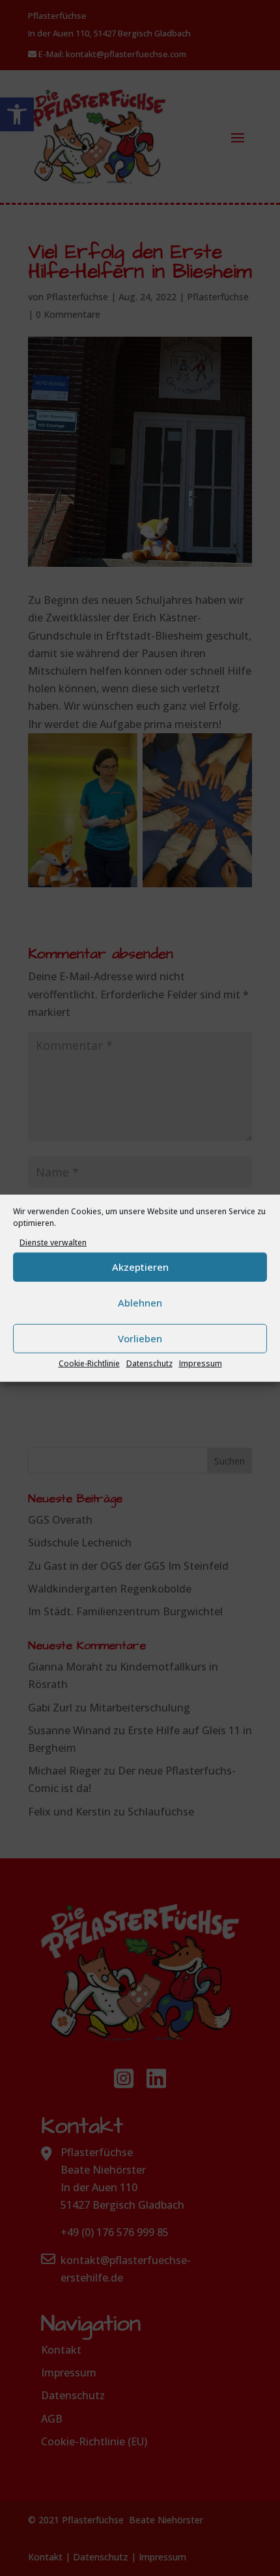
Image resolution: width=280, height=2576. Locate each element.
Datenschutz (149, 1363)
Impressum (201, 1363)
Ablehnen (140, 1303)
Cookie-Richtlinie (89, 1363)
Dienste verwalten (53, 1242)
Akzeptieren (140, 1267)
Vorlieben (140, 1338)
